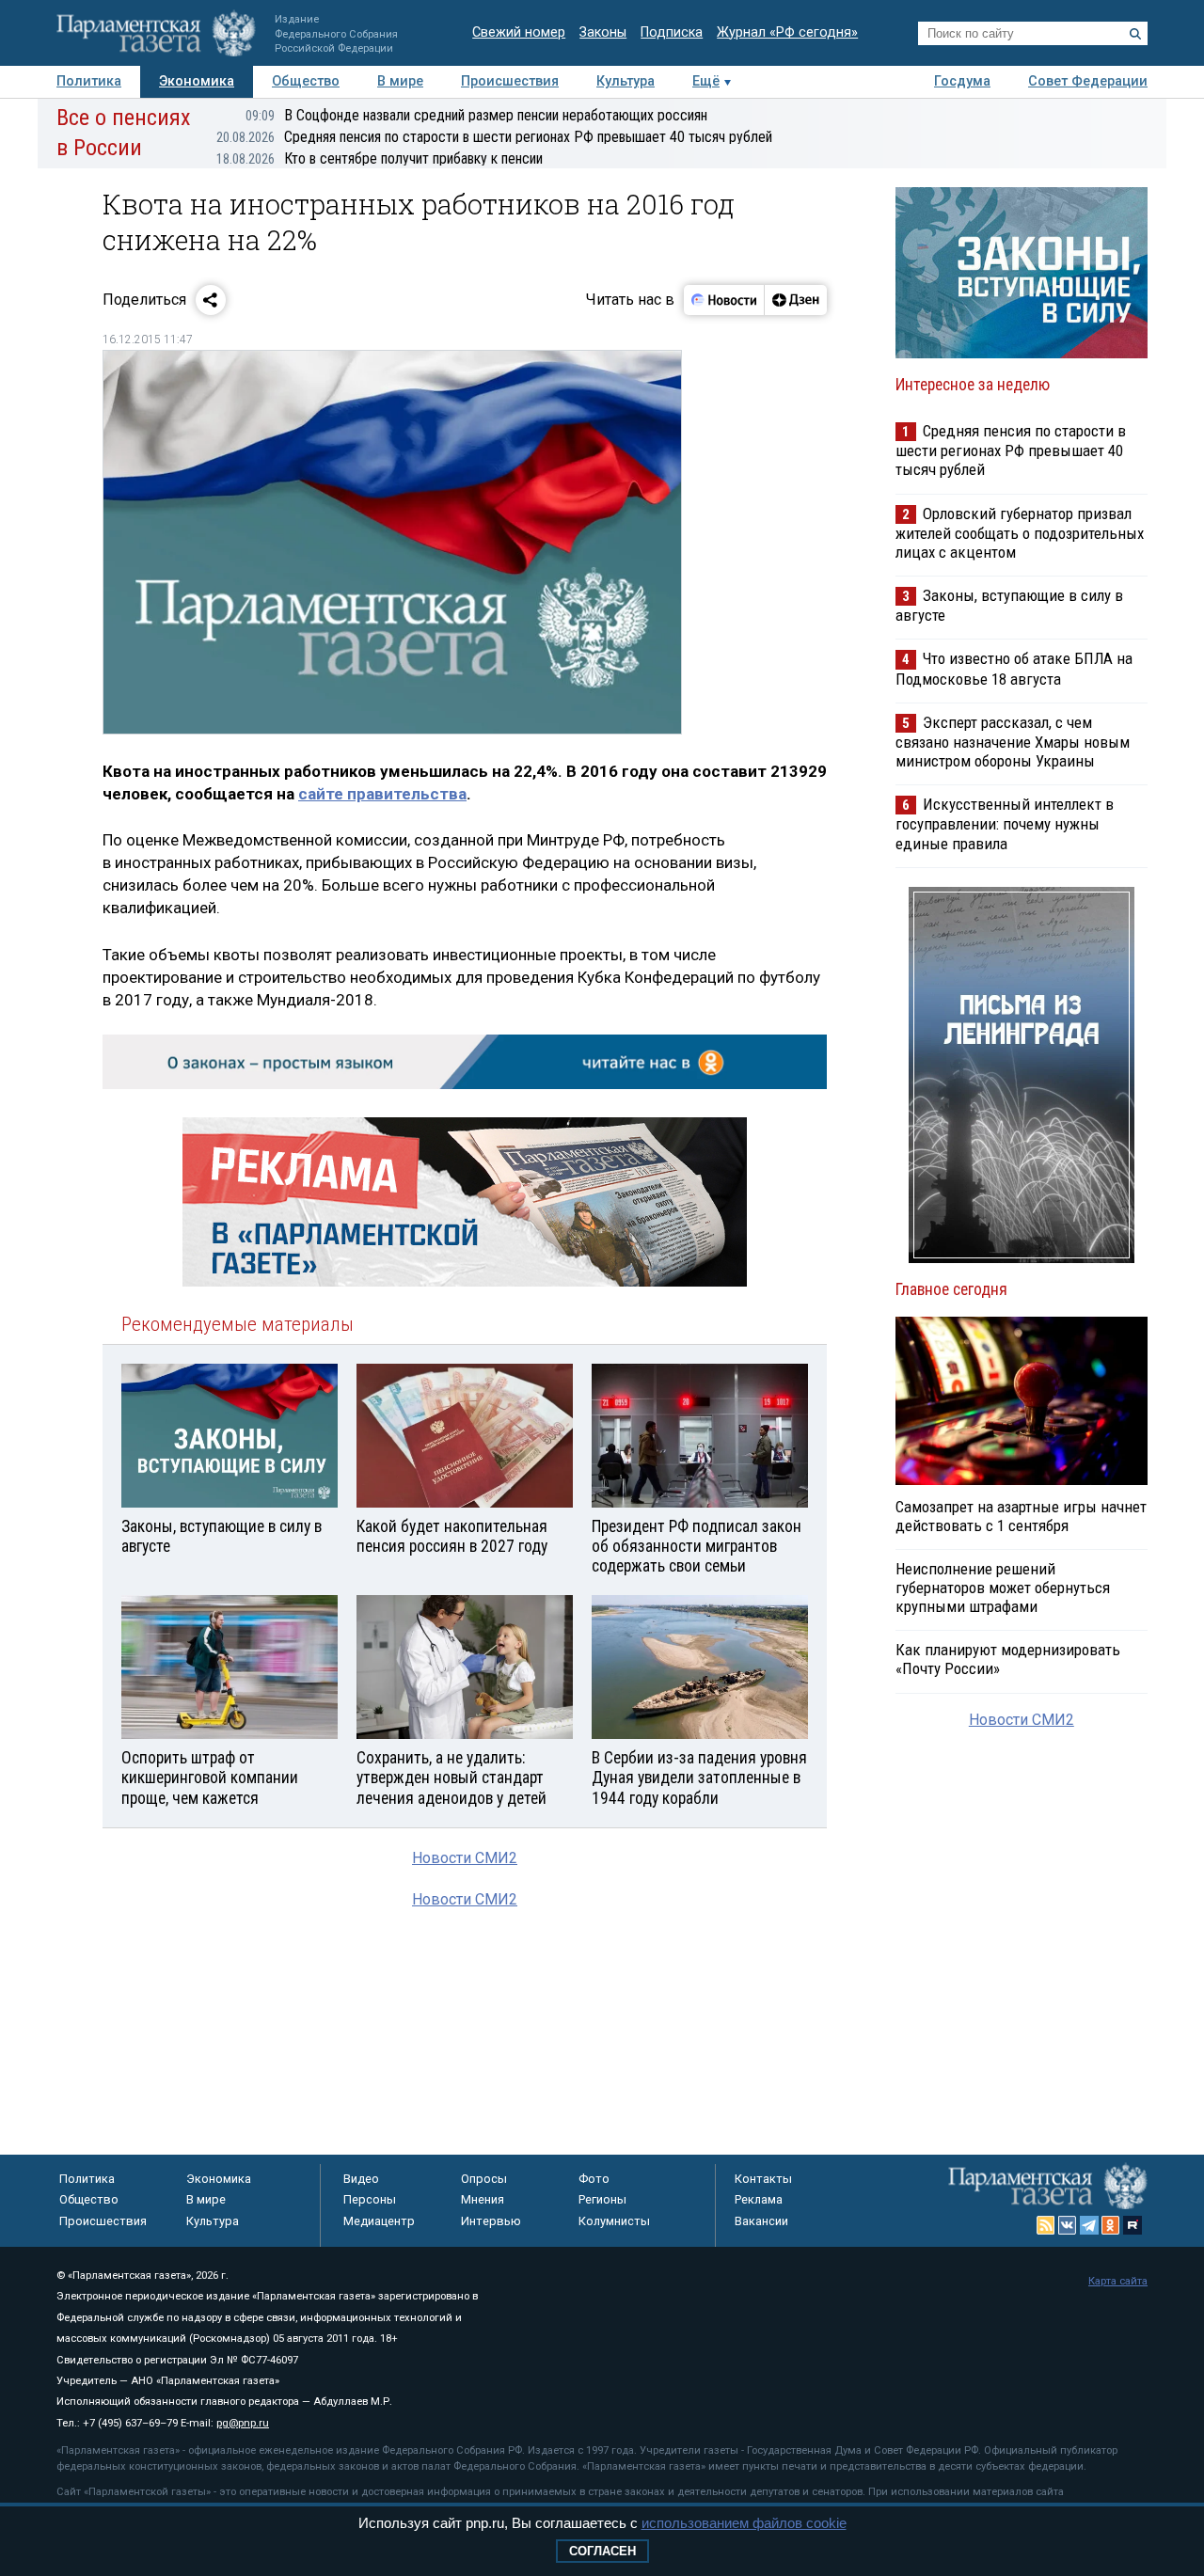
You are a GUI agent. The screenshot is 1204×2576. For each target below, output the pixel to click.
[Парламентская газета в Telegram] (1089, 2225)
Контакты (763, 2179)
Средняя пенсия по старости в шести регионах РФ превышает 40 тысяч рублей (494, 137)
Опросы (484, 2179)
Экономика (197, 81)
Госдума (962, 81)
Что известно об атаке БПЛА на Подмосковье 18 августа (1014, 668)
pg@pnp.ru (243, 2423)
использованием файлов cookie (744, 2523)
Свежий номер (519, 32)
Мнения (483, 2199)
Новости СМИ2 (465, 1858)
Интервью (491, 2221)
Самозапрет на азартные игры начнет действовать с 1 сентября (1021, 1516)
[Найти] (1135, 34)
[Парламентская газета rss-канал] (1046, 2225)
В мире (400, 81)
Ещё (706, 81)
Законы (603, 32)
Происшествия (510, 81)
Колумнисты (614, 2221)
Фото (594, 2179)
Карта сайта (1118, 2281)
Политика (89, 81)
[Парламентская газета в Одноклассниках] (1111, 2225)
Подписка (672, 32)
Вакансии (761, 2221)
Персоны (370, 2199)
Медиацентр (379, 2221)
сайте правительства (382, 794)
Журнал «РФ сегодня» (787, 32)
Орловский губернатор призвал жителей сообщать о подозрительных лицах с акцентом (1020, 533)
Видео (361, 2179)
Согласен (602, 2551)
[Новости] (724, 300)
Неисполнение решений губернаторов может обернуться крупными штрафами (1003, 1588)
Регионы (602, 2199)
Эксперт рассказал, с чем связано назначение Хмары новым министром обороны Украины (1013, 742)
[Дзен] (795, 300)
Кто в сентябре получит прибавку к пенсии (380, 158)
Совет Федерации (1088, 81)
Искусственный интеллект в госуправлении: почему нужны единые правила (1005, 823)
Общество (306, 81)
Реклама (759, 2199)
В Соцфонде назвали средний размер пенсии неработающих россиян (476, 115)
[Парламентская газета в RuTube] (1133, 2225)
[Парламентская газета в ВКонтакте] (1068, 2225)
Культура (626, 81)
